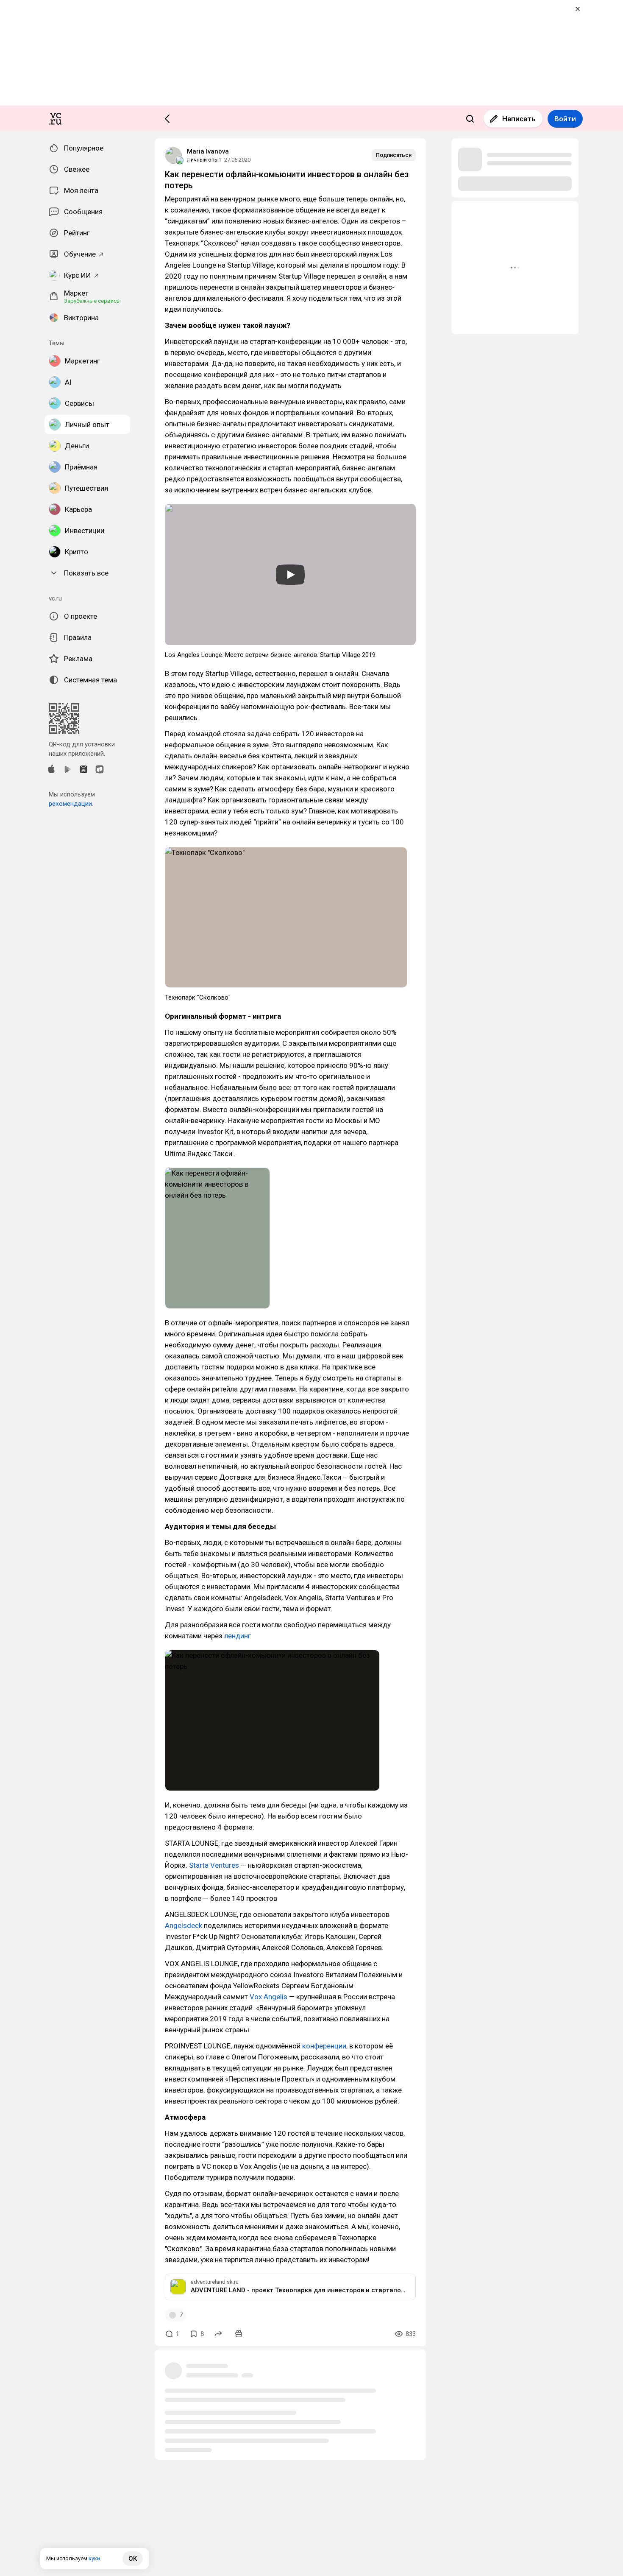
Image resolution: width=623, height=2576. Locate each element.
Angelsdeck (184, 1925)
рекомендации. (71, 804)
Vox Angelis (268, 1997)
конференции (324, 2046)
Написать (519, 119)
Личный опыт (204, 160)
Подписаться (394, 155)
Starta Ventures (214, 1865)
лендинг (238, 1636)
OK (133, 2559)
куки (94, 2558)
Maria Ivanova (208, 151)
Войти (565, 119)
